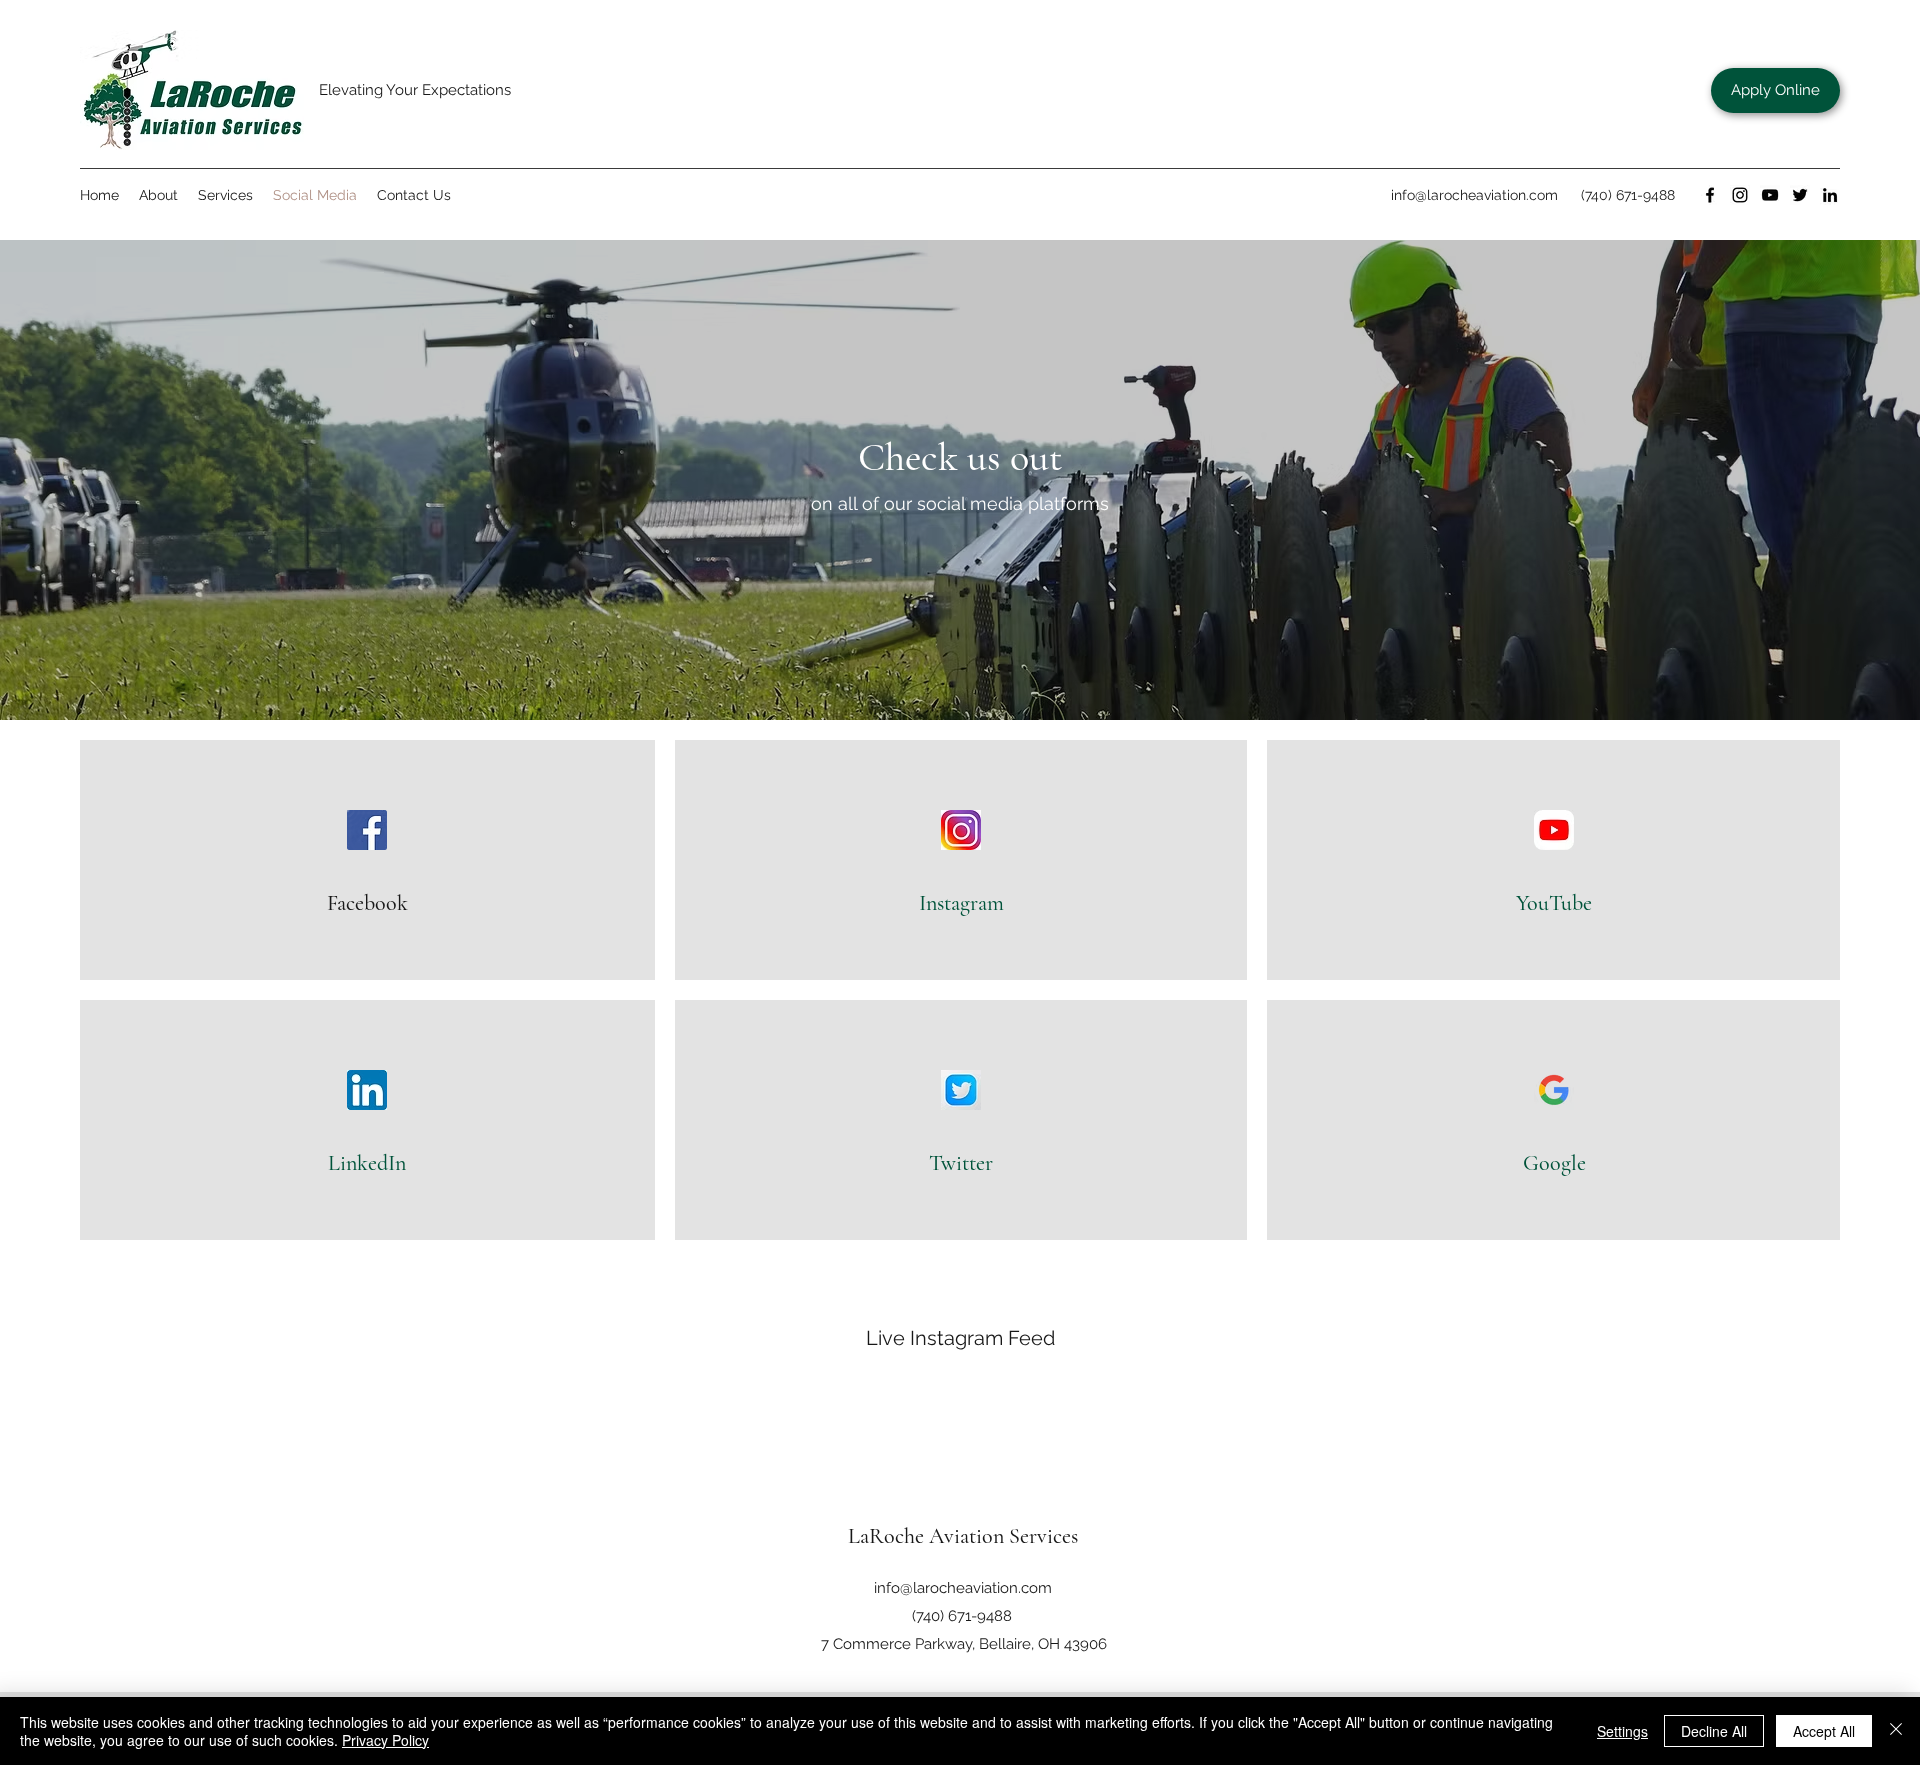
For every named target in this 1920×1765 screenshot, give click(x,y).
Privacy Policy (385, 1740)
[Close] (1896, 1731)
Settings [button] (1622, 1731)
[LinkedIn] (1830, 195)
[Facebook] (1710, 195)
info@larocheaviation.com (1474, 195)
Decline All (1714, 1731)
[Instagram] (1740, 195)
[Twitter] (1800, 195)
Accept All (1824, 1731)
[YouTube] (1770, 195)
